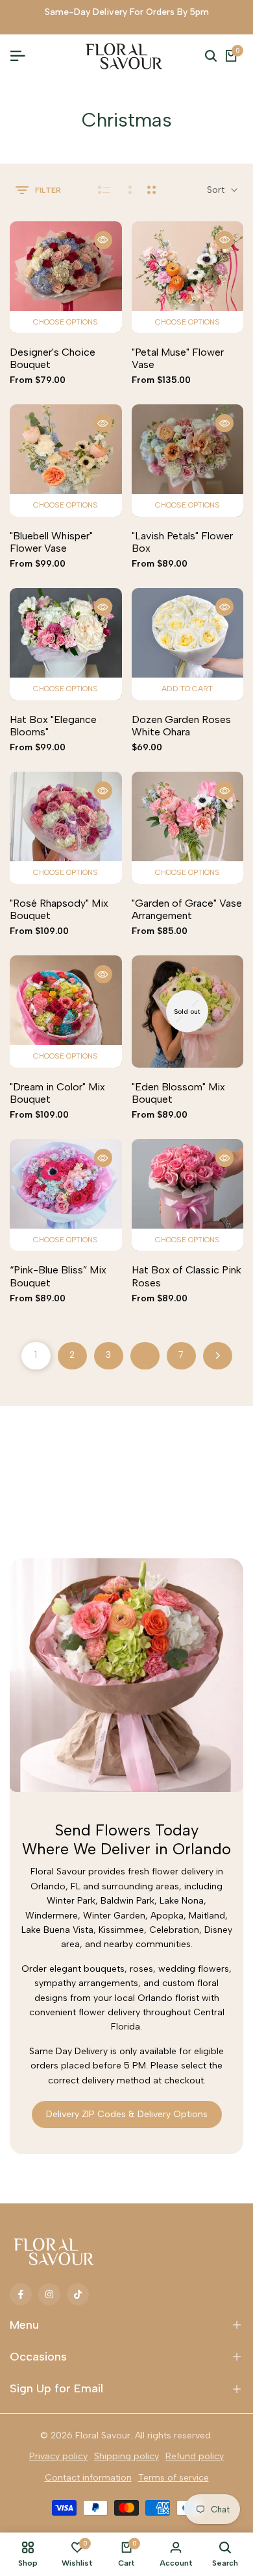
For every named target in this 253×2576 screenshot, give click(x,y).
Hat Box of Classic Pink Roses (187, 1276)
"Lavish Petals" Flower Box (182, 542)
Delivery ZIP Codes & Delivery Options (127, 2114)
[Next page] (218, 1356)
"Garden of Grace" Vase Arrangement (187, 909)
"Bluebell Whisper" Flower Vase (51, 542)
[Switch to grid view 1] (129, 190)
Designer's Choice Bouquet (53, 358)
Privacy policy (58, 2456)
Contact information (88, 2478)
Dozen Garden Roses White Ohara (181, 726)
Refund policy (195, 2456)
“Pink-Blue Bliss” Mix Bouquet (58, 1276)
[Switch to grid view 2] (151, 190)
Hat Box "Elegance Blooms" (53, 726)
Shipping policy (126, 2456)
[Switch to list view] (104, 190)
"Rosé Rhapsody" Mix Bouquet (59, 909)
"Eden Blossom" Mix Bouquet (178, 1093)
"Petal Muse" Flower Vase (178, 358)
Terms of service (174, 2478)
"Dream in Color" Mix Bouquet (57, 1093)
